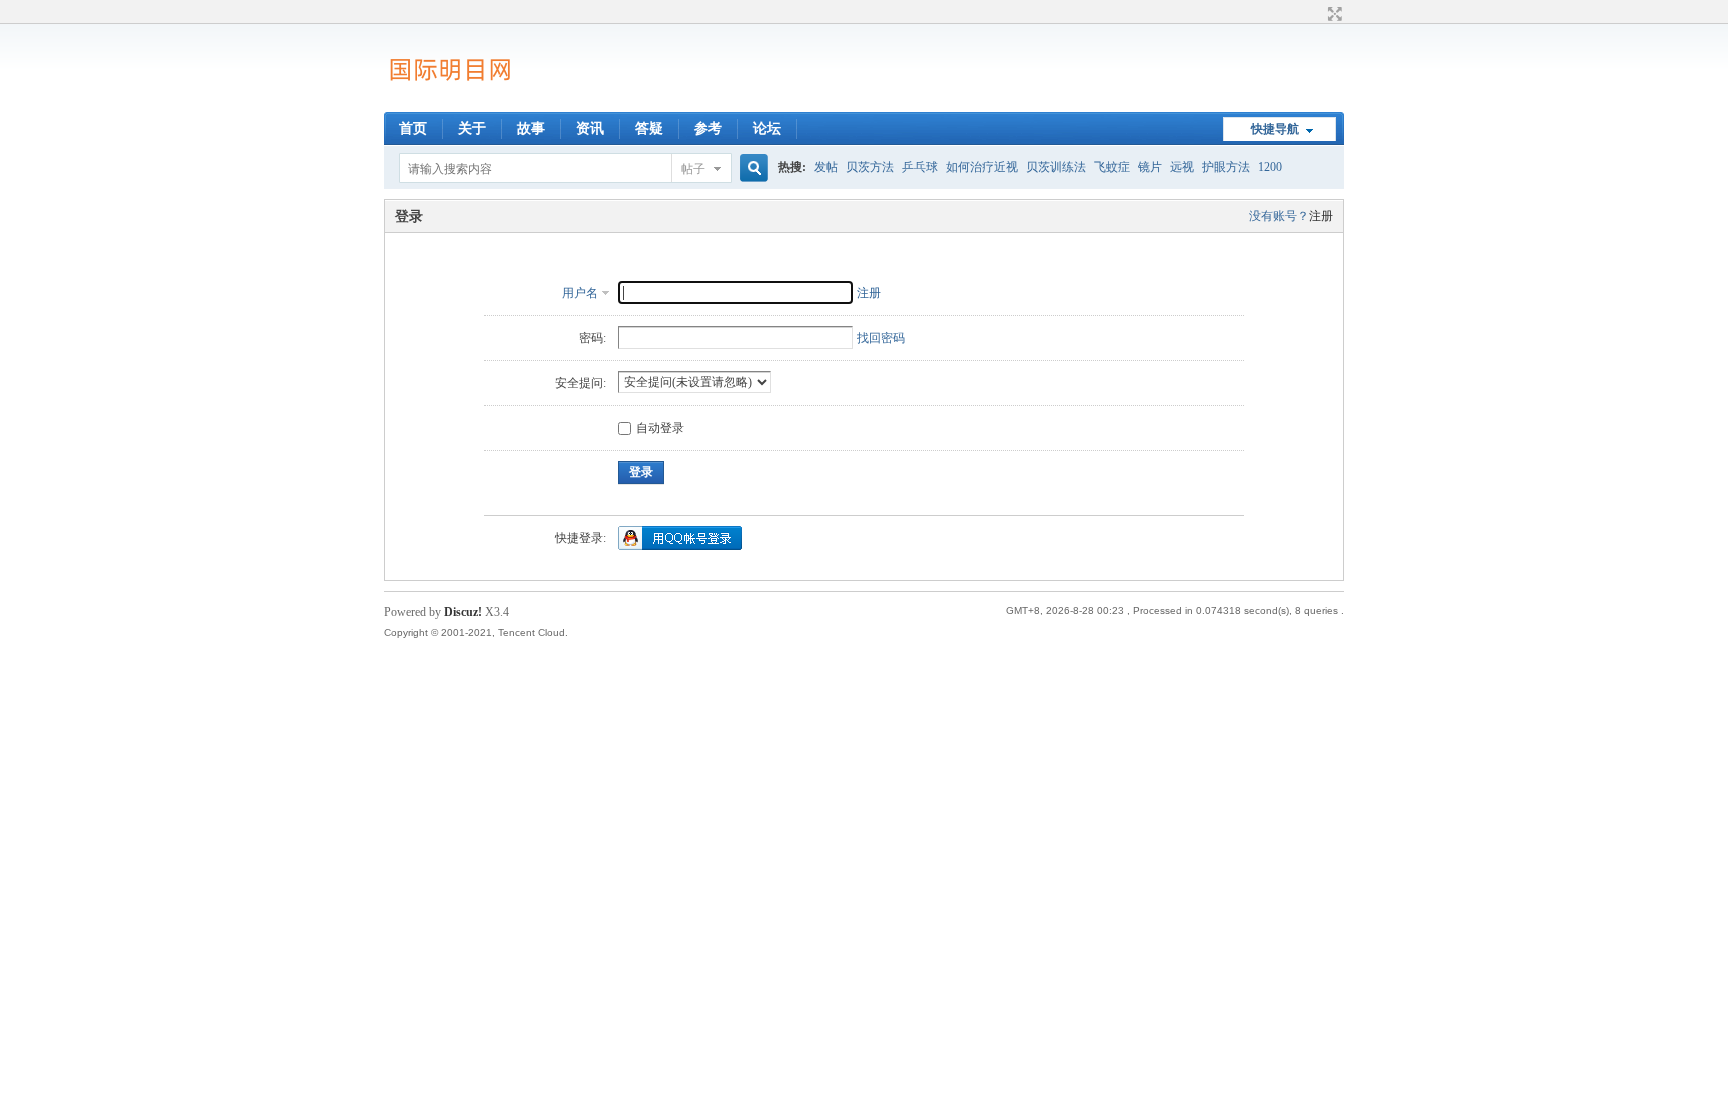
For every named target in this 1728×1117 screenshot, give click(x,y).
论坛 (767, 128)
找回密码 (881, 338)
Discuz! (463, 612)
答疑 (649, 128)
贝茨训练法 (1056, 167)
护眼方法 (1226, 167)
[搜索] (751, 168)
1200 (1270, 167)
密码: (592, 338)
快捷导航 (1275, 129)
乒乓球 (920, 167)
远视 (1182, 167)
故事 (531, 128)
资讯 (590, 128)
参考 (708, 128)
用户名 (580, 293)
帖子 (693, 169)
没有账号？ (1279, 216)
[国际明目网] (449, 100)
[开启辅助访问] (1316, 14)
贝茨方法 (870, 167)
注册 (1321, 216)
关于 (472, 128)
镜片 (1150, 167)
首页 (413, 128)
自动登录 (660, 428)
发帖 (826, 167)
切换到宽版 (1332, 14)
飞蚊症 (1112, 167)
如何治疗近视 (982, 167)
